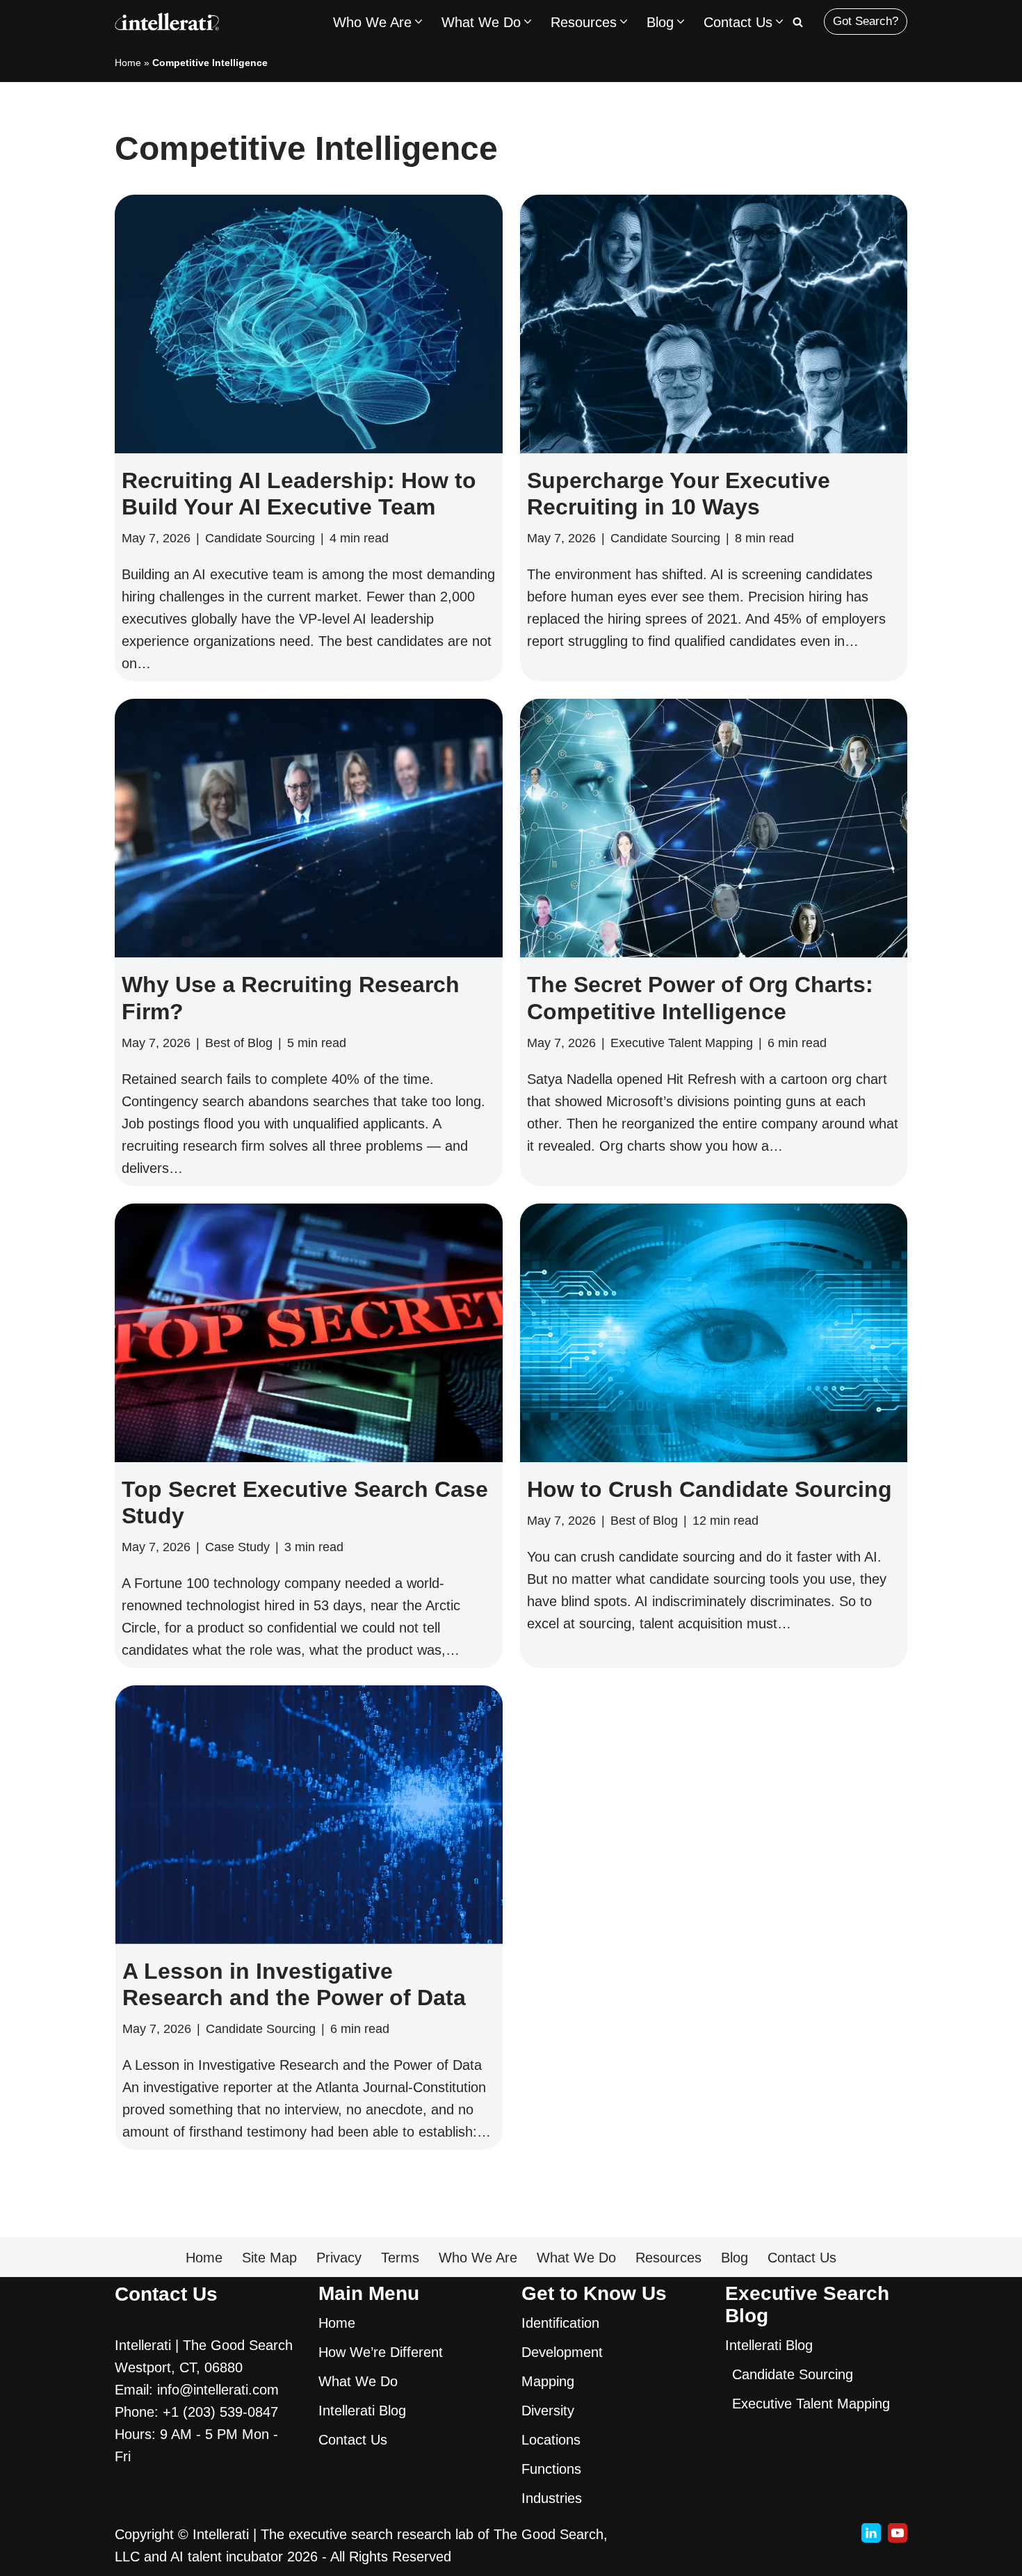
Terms (400, 2258)
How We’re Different (381, 2352)
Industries (552, 2498)
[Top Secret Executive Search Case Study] (309, 1333)
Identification (560, 2323)
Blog (735, 2258)
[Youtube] (898, 2533)
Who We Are (478, 2258)
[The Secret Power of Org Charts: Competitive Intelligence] (714, 828)
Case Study (237, 1547)
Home (128, 63)
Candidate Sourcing (260, 538)
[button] (419, 22)
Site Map (269, 2258)
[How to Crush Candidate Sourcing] (714, 1333)
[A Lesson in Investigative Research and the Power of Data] (309, 1815)
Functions (551, 2469)
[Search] (798, 22)
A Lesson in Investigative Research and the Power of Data (293, 1984)
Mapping (548, 2381)
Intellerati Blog (362, 2411)
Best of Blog (239, 1043)
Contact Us (802, 2258)
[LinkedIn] (871, 2533)
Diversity (548, 2411)
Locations (551, 2440)
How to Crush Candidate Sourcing (709, 1489)
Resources (668, 2258)
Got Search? (866, 21)
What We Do (576, 2258)
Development (562, 2352)
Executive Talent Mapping (682, 1043)
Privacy (339, 2258)
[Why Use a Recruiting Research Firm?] (309, 828)
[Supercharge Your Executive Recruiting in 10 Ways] (714, 324)
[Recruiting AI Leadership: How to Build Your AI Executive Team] (309, 324)
